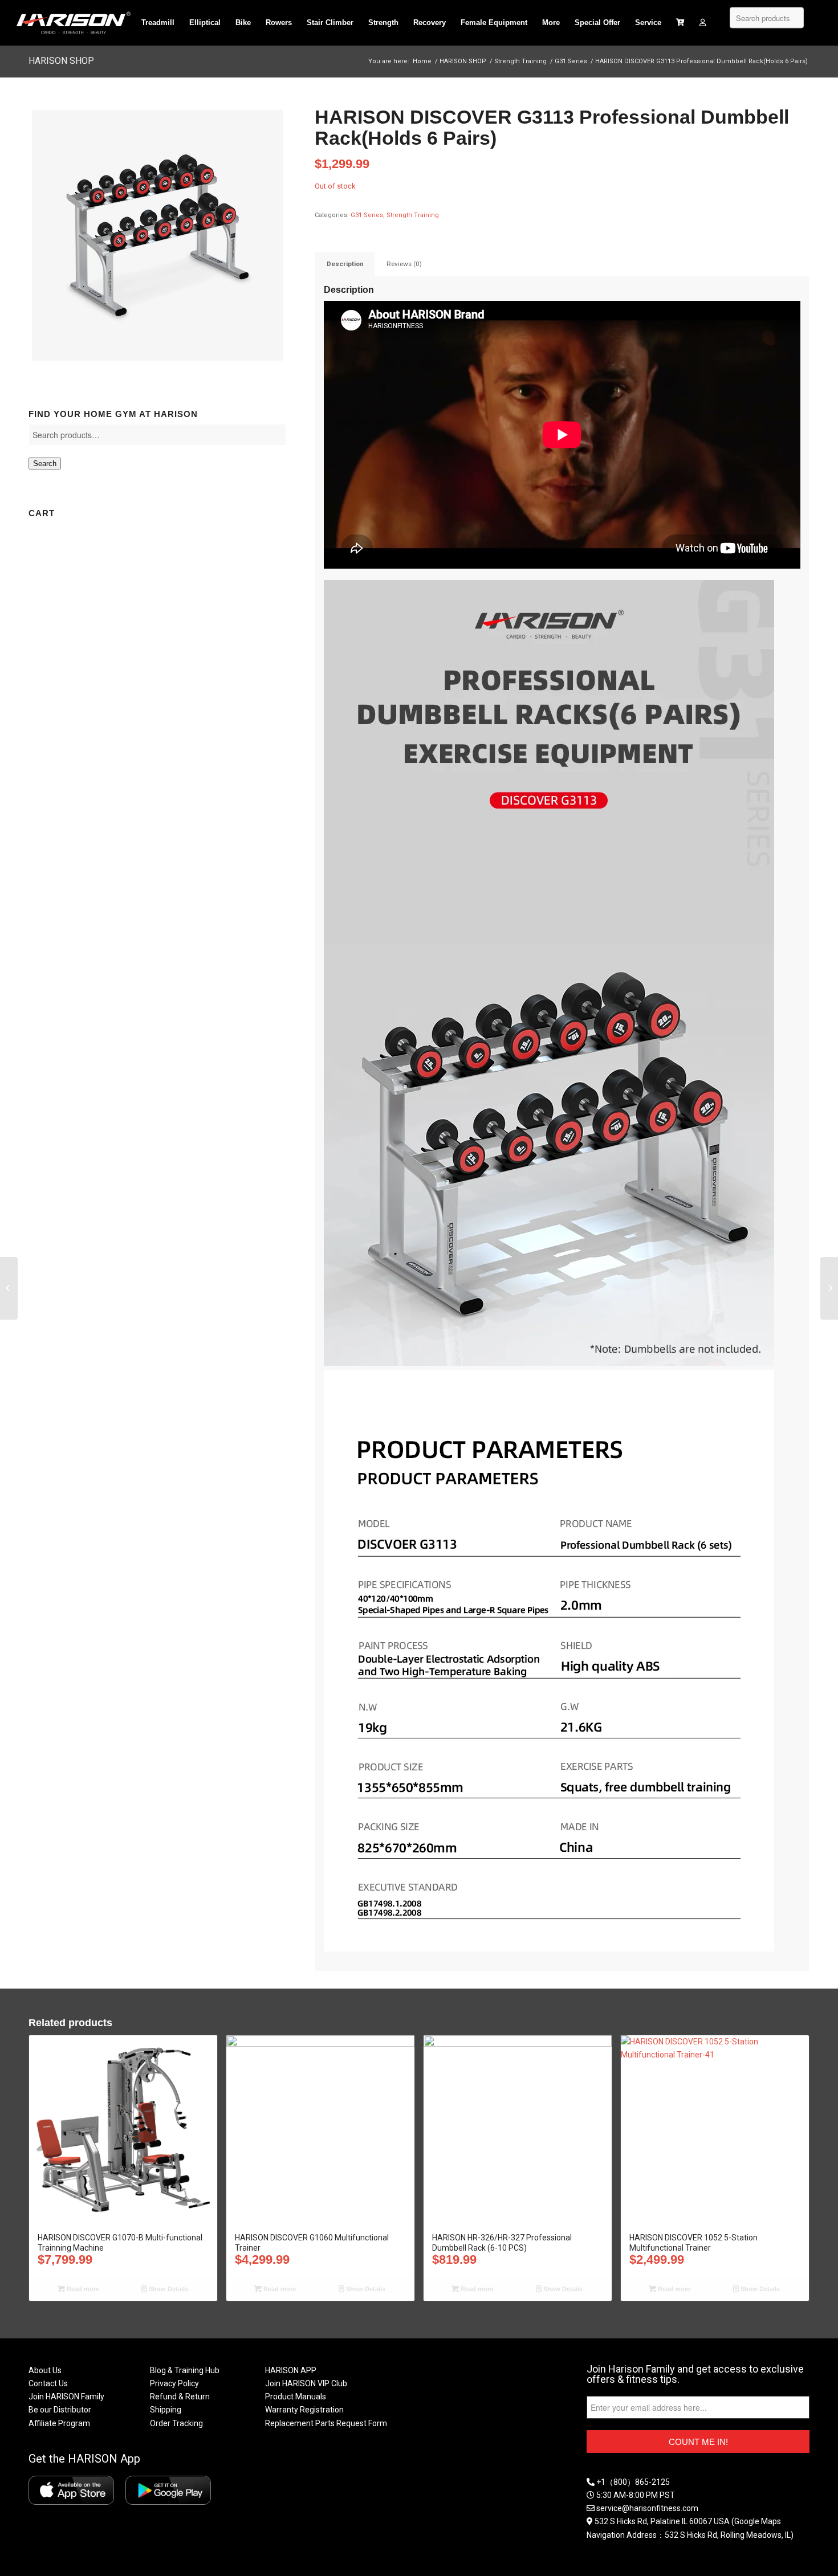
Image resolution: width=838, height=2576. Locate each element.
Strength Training (413, 215)
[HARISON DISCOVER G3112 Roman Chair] (9, 1288)
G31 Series (367, 215)
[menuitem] (158, 23)
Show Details (168, 2289)
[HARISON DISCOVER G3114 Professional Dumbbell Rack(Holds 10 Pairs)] (829, 1288)
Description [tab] (345, 264)
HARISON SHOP (61, 61)
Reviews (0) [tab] (404, 264)
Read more (82, 2289)
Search (45, 464)
